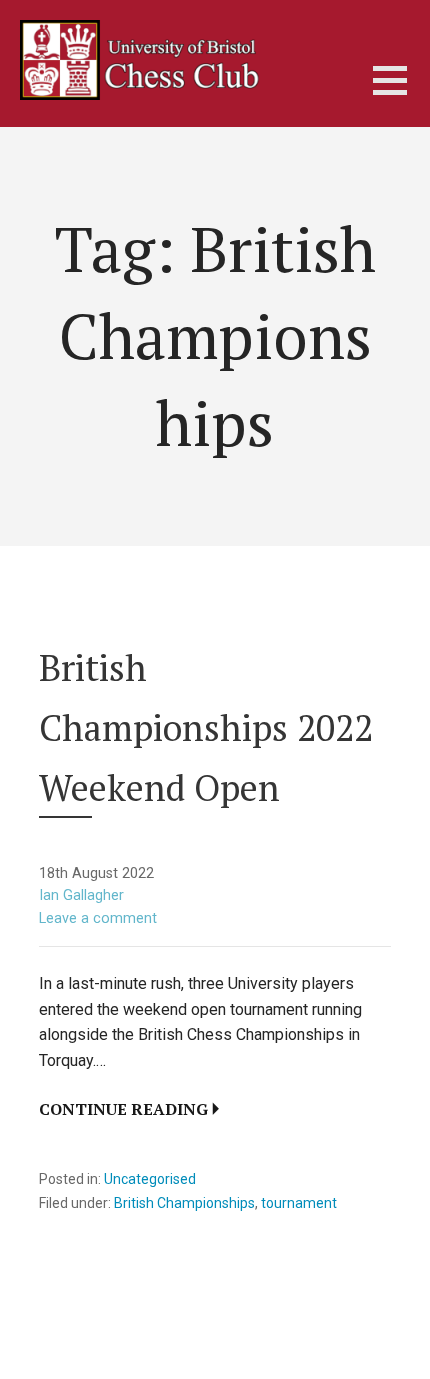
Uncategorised (150, 1179)
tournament (299, 1203)
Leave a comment (98, 918)
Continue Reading (123, 1109)
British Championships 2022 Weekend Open (206, 727)
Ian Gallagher (81, 895)
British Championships (184, 1203)
